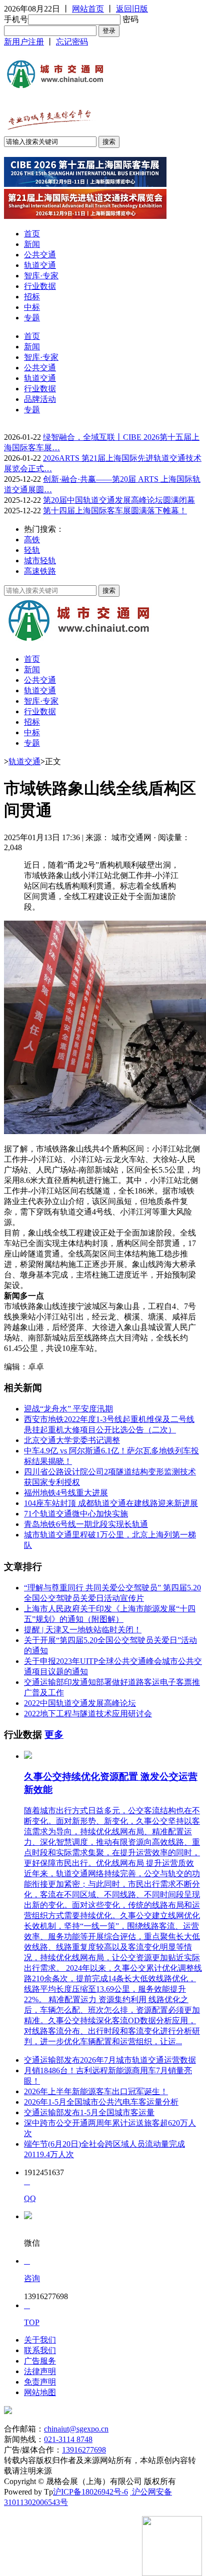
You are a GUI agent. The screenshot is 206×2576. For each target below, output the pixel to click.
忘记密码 (72, 42)
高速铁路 (40, 571)
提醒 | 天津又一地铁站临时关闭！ (83, 1630)
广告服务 (40, 2361)
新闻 (32, 244)
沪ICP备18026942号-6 (90, 2492)
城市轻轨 (40, 561)
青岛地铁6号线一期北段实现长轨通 (86, 1524)
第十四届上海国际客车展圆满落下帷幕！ (115, 511)
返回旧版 (132, 9)
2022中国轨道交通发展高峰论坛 (80, 1703)
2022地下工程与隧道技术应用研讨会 (88, 1714)
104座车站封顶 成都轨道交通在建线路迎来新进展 (111, 1503)
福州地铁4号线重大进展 (66, 1493)
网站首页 (88, 9)
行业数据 (40, 286)
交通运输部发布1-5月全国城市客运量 (89, 2112)
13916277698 (84, 2450)
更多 (54, 1735)
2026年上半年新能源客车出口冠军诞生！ (96, 2091)
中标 (32, 307)
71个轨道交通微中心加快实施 (76, 1514)
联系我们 (40, 2350)
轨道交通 (40, 265)
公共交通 (40, 255)
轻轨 (32, 550)
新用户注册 (24, 42)
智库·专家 (41, 276)
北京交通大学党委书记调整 (72, 1440)
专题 (32, 318)
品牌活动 (40, 399)
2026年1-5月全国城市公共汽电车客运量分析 (101, 2102)
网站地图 (40, 2392)
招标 (32, 297)
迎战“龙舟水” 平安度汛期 (68, 1409)
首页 (32, 234)
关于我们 (40, 2340)
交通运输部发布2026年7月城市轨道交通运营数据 (110, 2060)
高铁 (32, 540)
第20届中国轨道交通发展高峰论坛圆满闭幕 (119, 500)
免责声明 (40, 2382)
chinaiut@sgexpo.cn (76, 2429)
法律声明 (40, 2371)
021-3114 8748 (68, 2439)
